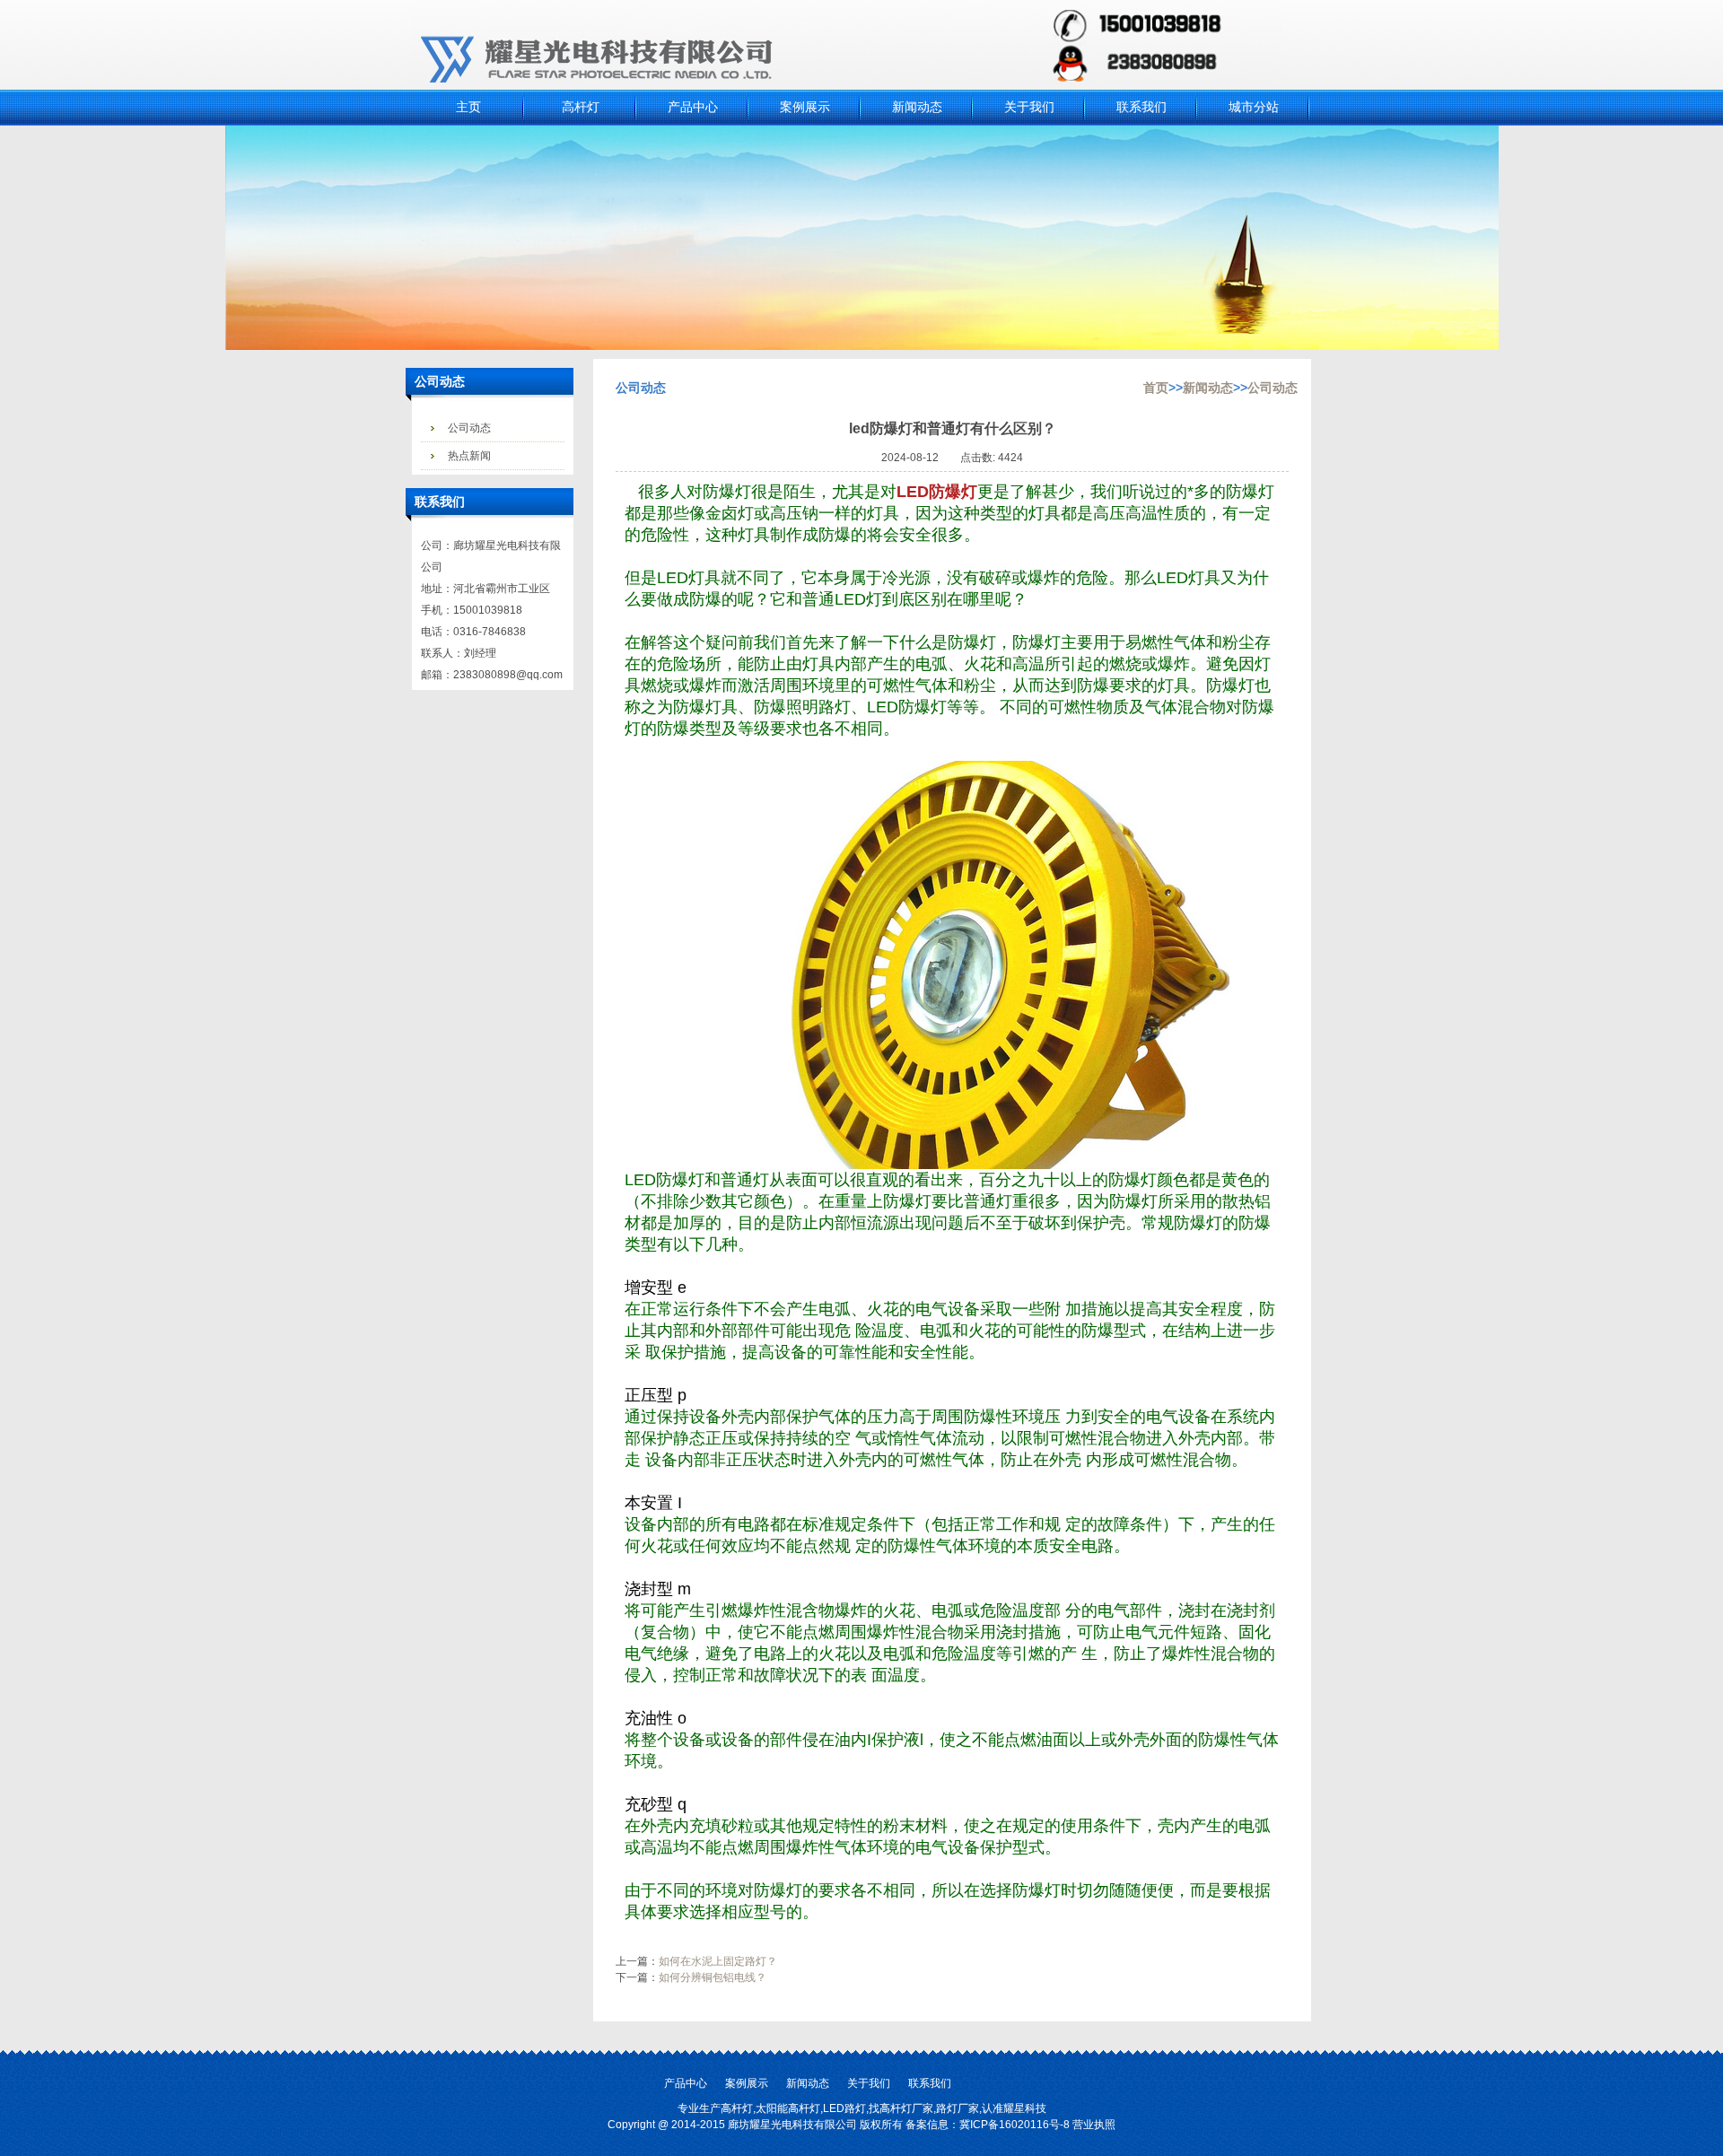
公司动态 (469, 428)
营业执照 (1094, 2125)
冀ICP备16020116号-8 (1015, 2125)
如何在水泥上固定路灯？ (718, 1961)
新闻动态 (1208, 388)
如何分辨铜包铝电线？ (713, 1977)
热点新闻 (469, 456)
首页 (1156, 388)
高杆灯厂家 (906, 2108)
